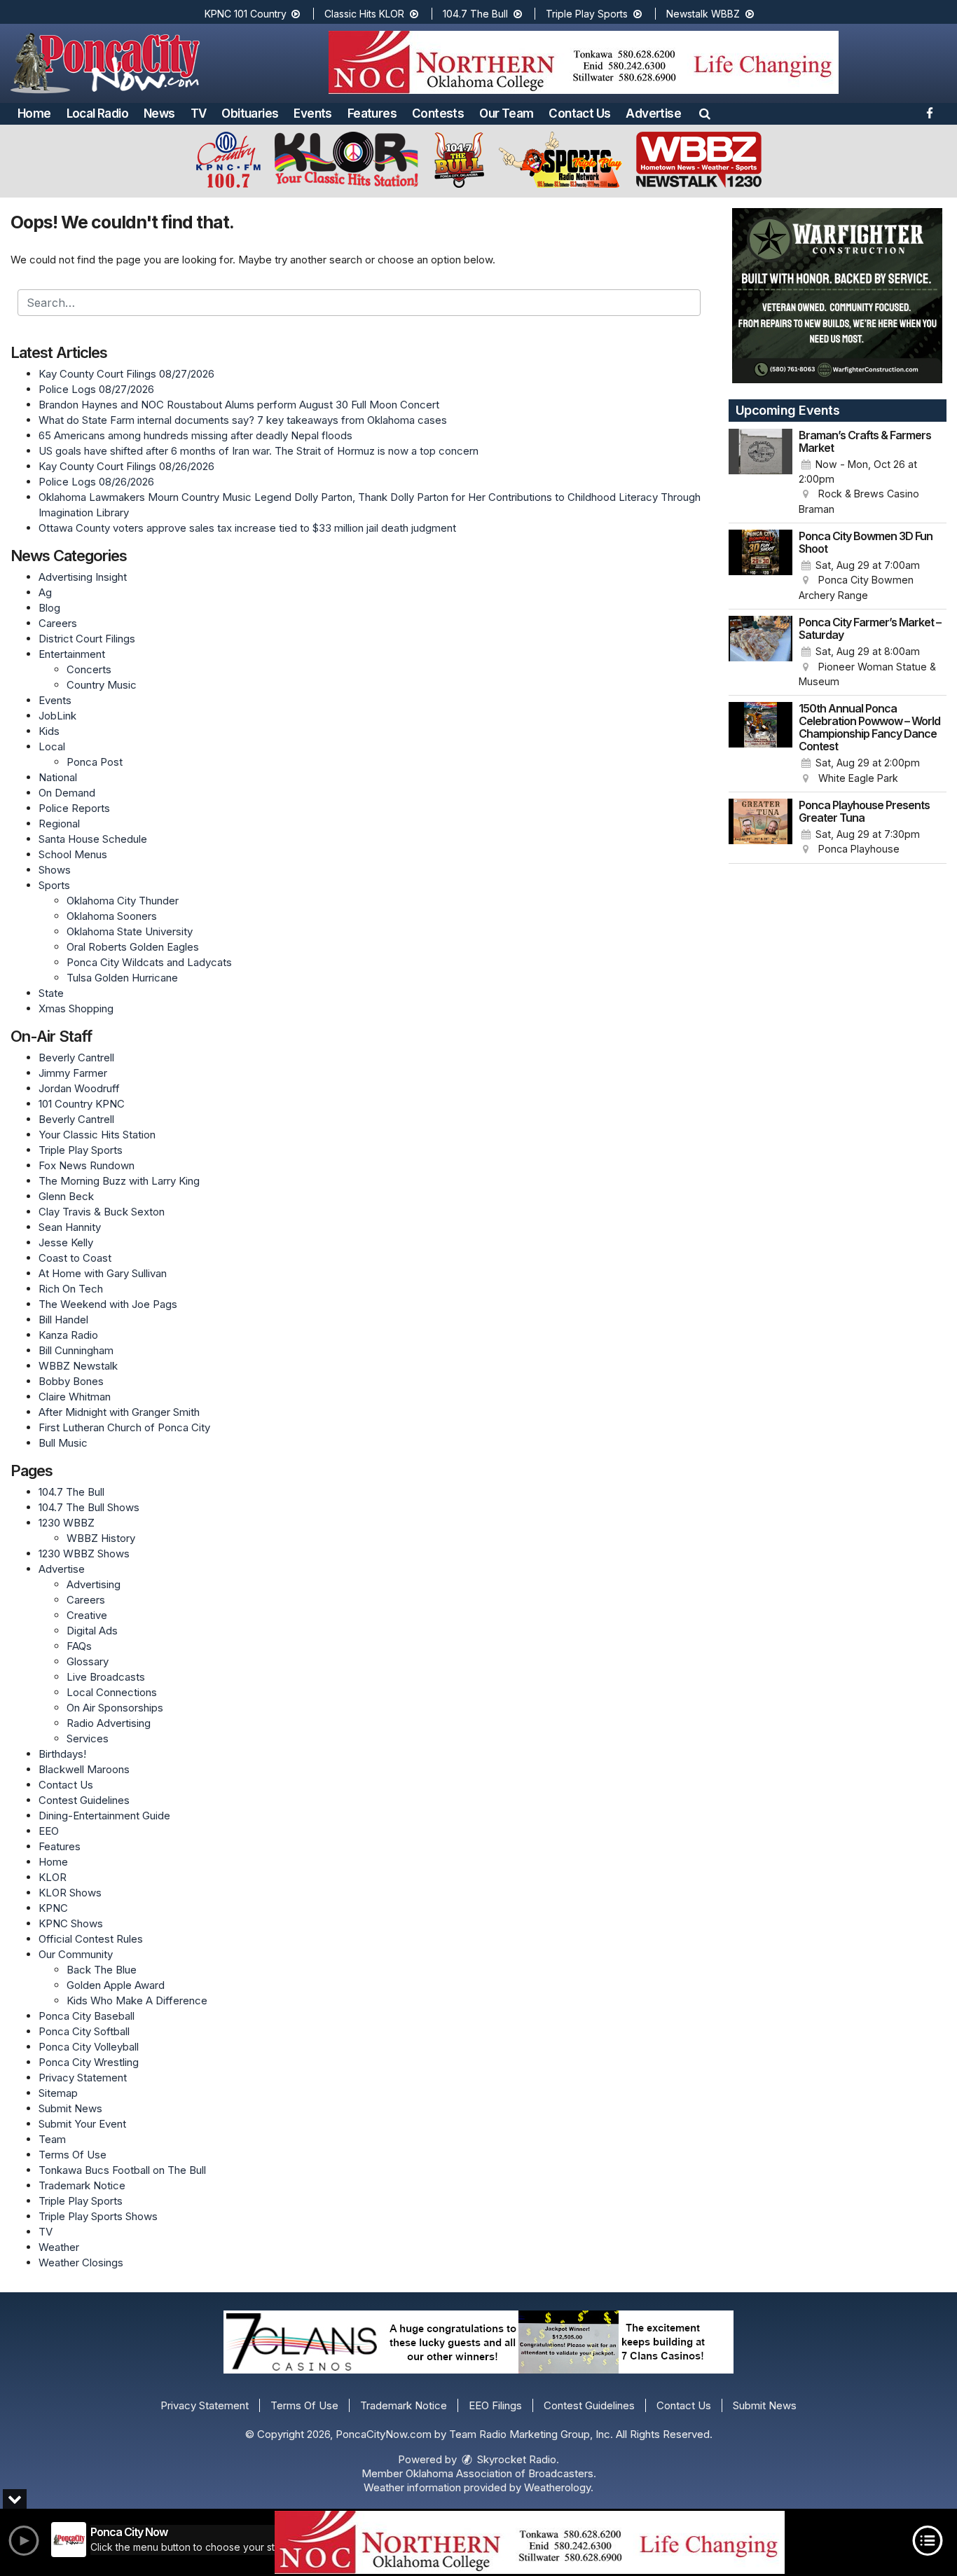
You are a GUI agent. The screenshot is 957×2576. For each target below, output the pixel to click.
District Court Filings (87, 639)
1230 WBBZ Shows (84, 1554)
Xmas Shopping (76, 1008)
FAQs (79, 1646)
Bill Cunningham (76, 1350)
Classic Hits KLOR (366, 14)
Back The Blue (102, 1970)
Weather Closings (81, 2262)
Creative (87, 1615)
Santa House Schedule (93, 839)
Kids (49, 731)
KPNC (53, 1908)
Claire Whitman (75, 1397)
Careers (58, 623)
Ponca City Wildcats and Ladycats (149, 962)
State (51, 993)
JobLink (57, 716)
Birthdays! (62, 1754)
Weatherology (557, 2487)
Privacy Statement (83, 2078)
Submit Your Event (82, 2124)
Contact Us (579, 113)
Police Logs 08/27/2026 (96, 389)
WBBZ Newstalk (78, 1366)
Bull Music (63, 1443)
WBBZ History (101, 1538)
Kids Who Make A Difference (137, 2000)
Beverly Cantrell (76, 1058)
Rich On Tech (71, 1289)
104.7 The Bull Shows (89, 1507)
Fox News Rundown (87, 1165)
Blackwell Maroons (84, 1769)
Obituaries (250, 113)
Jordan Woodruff (79, 1088)
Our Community (76, 1954)
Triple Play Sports (588, 14)
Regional (59, 824)
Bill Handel (63, 1320)
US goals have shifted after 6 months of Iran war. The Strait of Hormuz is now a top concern (259, 451)
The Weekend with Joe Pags (108, 1304)
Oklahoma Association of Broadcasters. (501, 2473)
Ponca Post (95, 762)
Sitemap (58, 2093)
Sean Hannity (70, 1227)
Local (52, 746)
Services (88, 1738)
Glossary (88, 1661)
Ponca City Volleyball (89, 2047)
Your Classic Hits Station (97, 1135)
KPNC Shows (71, 1923)
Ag (45, 592)
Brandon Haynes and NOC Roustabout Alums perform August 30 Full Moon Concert (239, 405)
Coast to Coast (75, 1258)
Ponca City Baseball (87, 2016)
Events (312, 113)
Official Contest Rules (91, 1939)
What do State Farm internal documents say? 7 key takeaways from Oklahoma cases (243, 420)
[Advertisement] (584, 62)
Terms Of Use (73, 2155)
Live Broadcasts (106, 1677)
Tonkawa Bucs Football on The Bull (122, 2170)
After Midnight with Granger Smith (119, 1412)
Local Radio (97, 113)
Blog (49, 608)
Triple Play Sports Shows (98, 2216)
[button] (705, 113)
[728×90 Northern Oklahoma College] (530, 2542)
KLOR (53, 1877)
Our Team (506, 113)
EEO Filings (495, 2405)
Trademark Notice (82, 2185)
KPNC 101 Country (247, 14)
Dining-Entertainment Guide (104, 1816)
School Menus (73, 854)
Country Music (102, 685)
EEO (49, 1831)
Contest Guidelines (84, 1800)
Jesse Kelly (66, 1242)
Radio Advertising (109, 1723)
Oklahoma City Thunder (123, 901)
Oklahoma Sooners (112, 916)
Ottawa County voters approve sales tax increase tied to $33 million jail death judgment (247, 528)
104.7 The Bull (477, 14)
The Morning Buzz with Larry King (119, 1181)
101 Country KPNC (82, 1104)
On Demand (67, 793)
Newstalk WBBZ (704, 14)
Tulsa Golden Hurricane (122, 978)
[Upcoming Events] (761, 473)
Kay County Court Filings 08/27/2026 (126, 374)
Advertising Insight (83, 577)
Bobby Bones (71, 1381)
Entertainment (72, 654)
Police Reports (74, 808)
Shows (55, 870)
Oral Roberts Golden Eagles (133, 947)
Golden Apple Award (116, 1985)
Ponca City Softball (84, 2031)
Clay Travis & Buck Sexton (102, 1212)
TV (199, 113)
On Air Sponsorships (115, 1708)
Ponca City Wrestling (89, 2062)
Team (52, 2139)
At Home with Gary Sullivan (103, 1273)
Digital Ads (92, 1631)
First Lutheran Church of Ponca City (124, 1427)
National (58, 777)
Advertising (94, 1584)
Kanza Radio (68, 1335)
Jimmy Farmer (73, 1073)
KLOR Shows (70, 1893)
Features (372, 113)
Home (34, 113)
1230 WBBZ (67, 1523)
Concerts (89, 669)
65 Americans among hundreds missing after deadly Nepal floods (195, 435)
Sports (54, 885)
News (159, 113)
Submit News (70, 2108)
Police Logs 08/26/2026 (96, 482)
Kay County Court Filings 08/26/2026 (126, 466)
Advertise (653, 113)
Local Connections (112, 1692)
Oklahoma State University (130, 931)
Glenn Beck (66, 1196)
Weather (59, 2247)
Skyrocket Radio (515, 2459)
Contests (438, 113)
